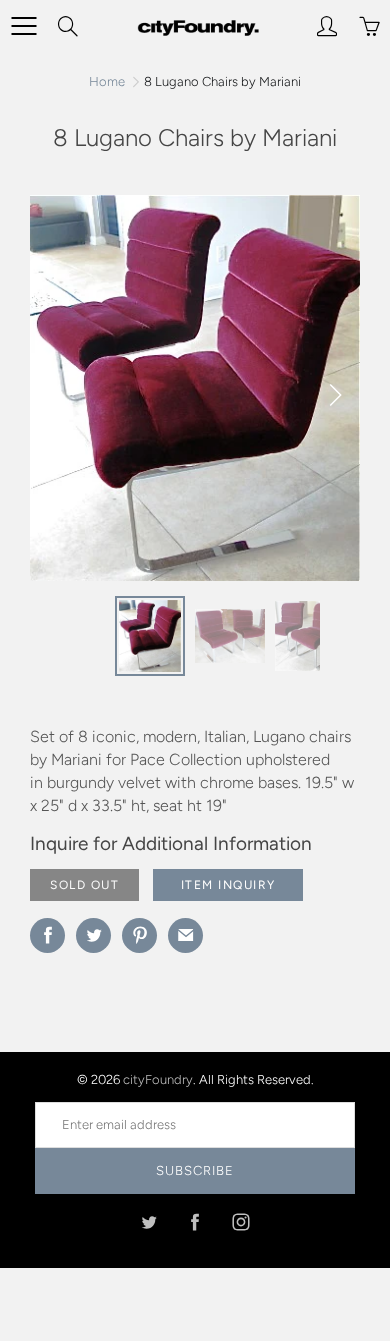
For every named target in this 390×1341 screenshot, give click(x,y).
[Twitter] (149, 1221)
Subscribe (195, 1170)
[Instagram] (241, 1221)
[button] (335, 395)
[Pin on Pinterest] (139, 935)
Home (107, 81)
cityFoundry (158, 1079)
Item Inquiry (228, 885)
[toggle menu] (23, 26)
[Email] (185, 935)
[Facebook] (195, 1221)
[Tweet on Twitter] (93, 935)
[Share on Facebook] (47, 935)
